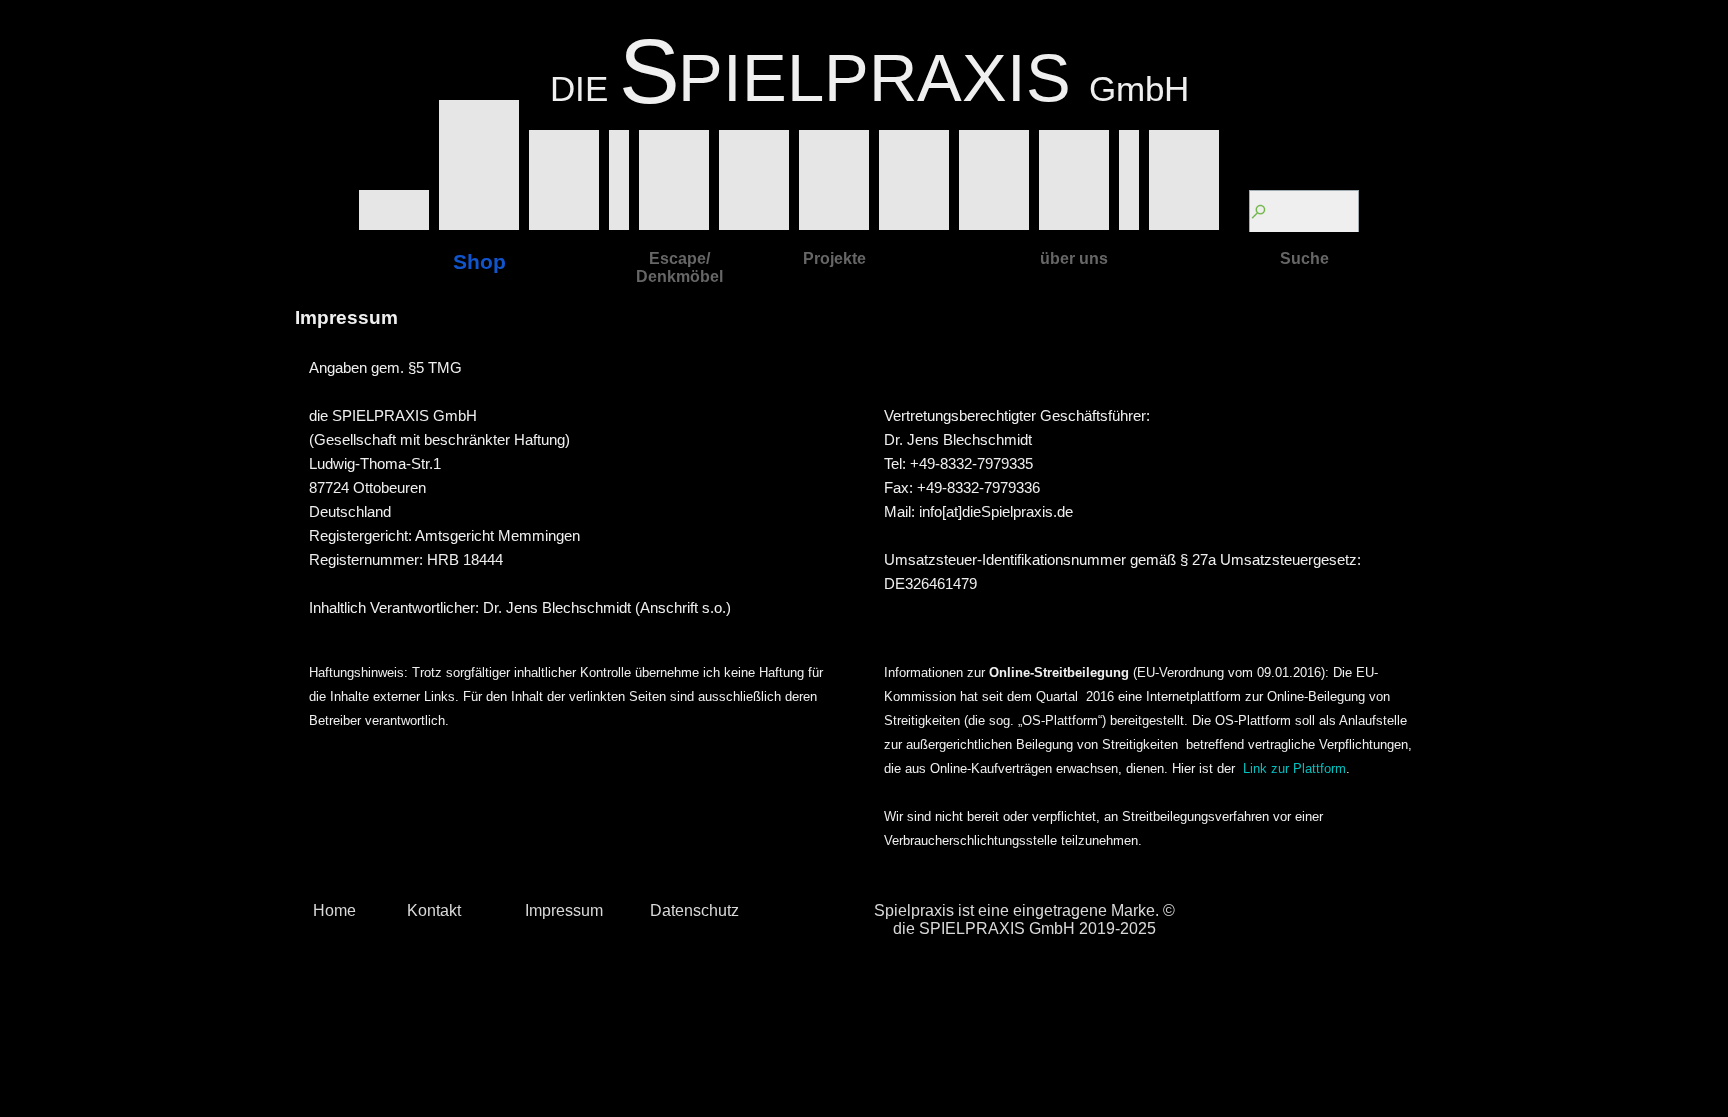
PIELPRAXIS (874, 78)
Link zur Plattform (1294, 768)
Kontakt (434, 910)
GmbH (1139, 89)
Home (334, 910)
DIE (579, 89)
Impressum (564, 910)
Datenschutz (694, 910)
